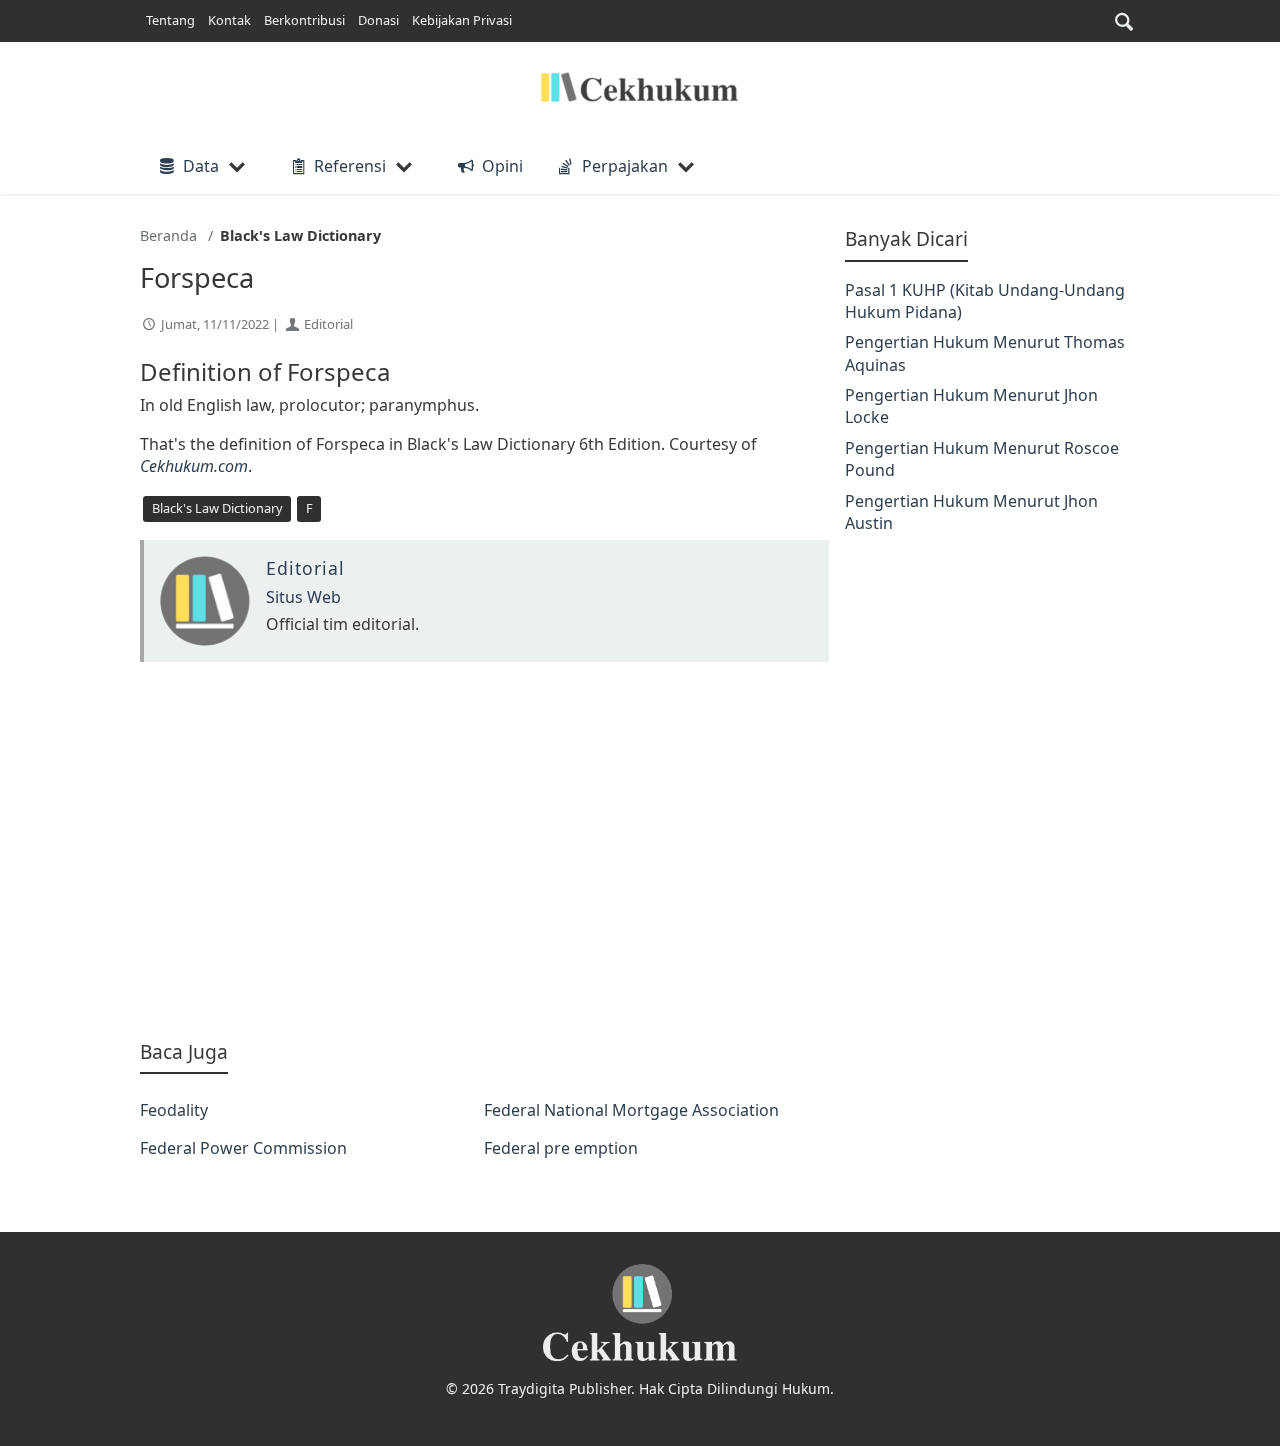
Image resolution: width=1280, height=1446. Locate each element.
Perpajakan (625, 166)
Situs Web (303, 597)
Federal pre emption (561, 1148)
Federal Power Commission (243, 1148)
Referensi (350, 166)
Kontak (229, 20)
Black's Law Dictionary (217, 508)
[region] (484, 850)
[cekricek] (640, 1313)
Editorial (328, 324)
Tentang (170, 20)
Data (201, 166)
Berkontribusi (304, 20)
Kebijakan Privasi (462, 20)
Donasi (378, 20)
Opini (502, 166)
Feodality (174, 1110)
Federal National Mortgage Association (631, 1110)
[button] (1124, 21)
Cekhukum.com (194, 466)
